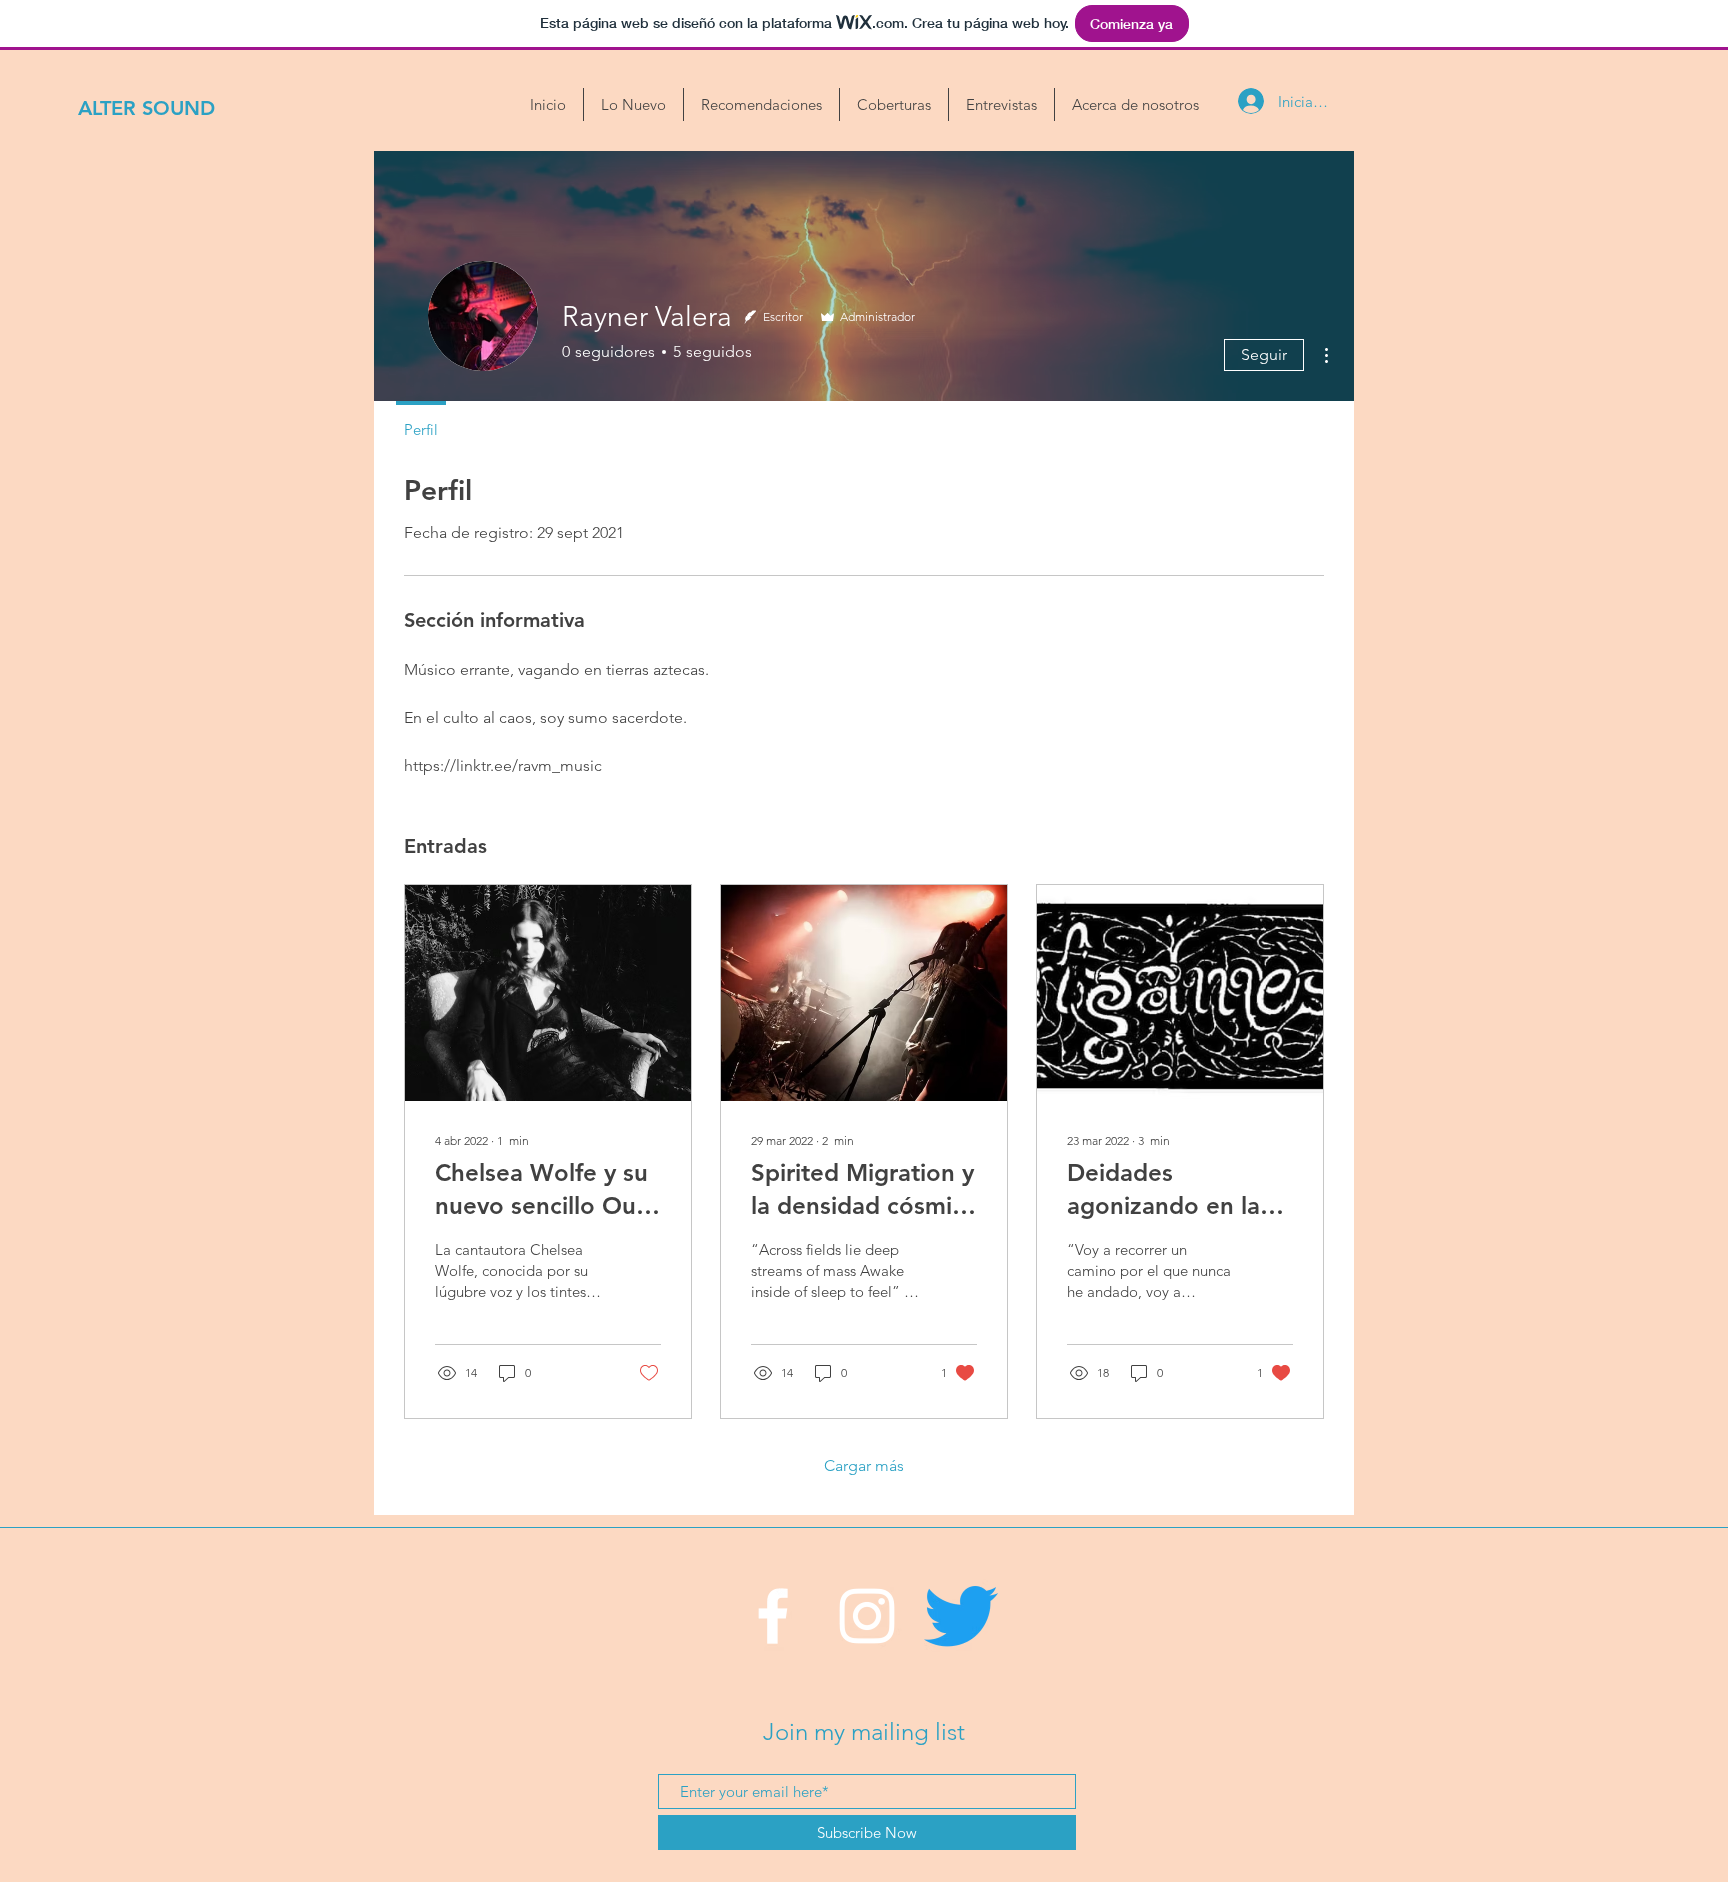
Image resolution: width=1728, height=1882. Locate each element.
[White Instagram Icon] (867, 1616)
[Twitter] (961, 1616)
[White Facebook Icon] (773, 1616)
